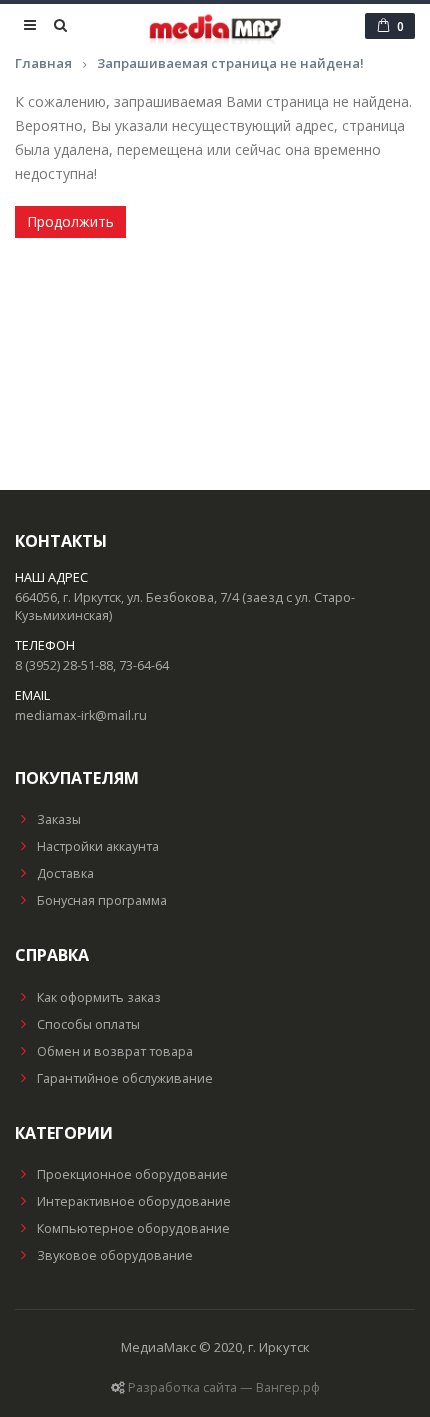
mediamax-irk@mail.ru (81, 715)
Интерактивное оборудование (134, 1201)
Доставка (65, 873)
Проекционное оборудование (132, 1174)
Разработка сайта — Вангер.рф (224, 1387)
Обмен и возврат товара (115, 1051)
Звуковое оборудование (115, 1255)
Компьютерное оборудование (133, 1228)
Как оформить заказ (99, 997)
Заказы (59, 819)
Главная (43, 63)
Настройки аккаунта (98, 846)
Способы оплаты (88, 1024)
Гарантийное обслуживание (125, 1078)
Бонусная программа (102, 900)
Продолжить (70, 221)
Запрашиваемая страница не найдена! (230, 63)
